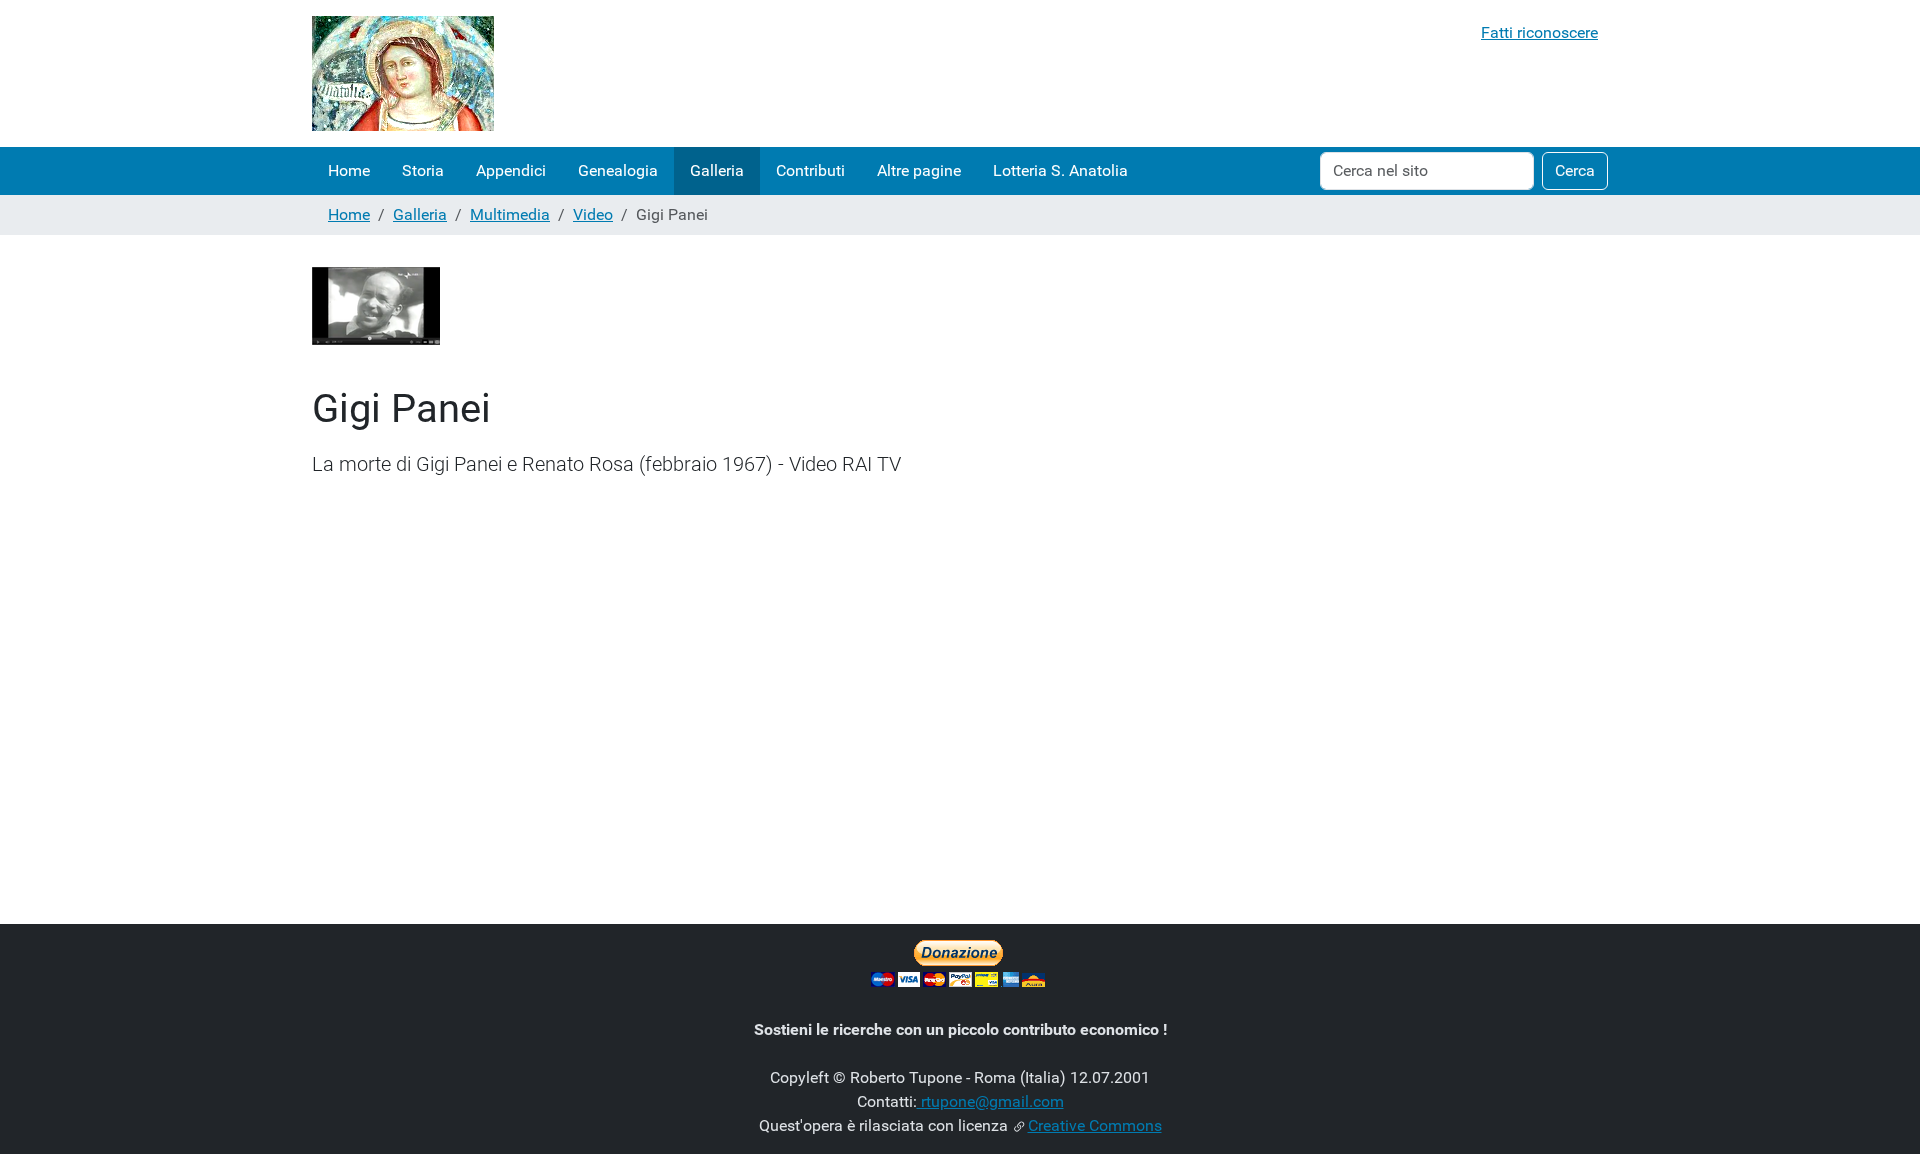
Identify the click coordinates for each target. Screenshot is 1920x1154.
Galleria (717, 170)
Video (593, 214)
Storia (423, 170)
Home (349, 170)
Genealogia (618, 170)
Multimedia (510, 214)
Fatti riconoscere (1539, 32)
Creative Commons (1095, 1125)
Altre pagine (919, 170)
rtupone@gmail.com (990, 1101)
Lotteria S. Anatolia (1060, 170)
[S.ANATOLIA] (403, 73)
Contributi (810, 170)
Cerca (1575, 170)
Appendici (511, 170)
